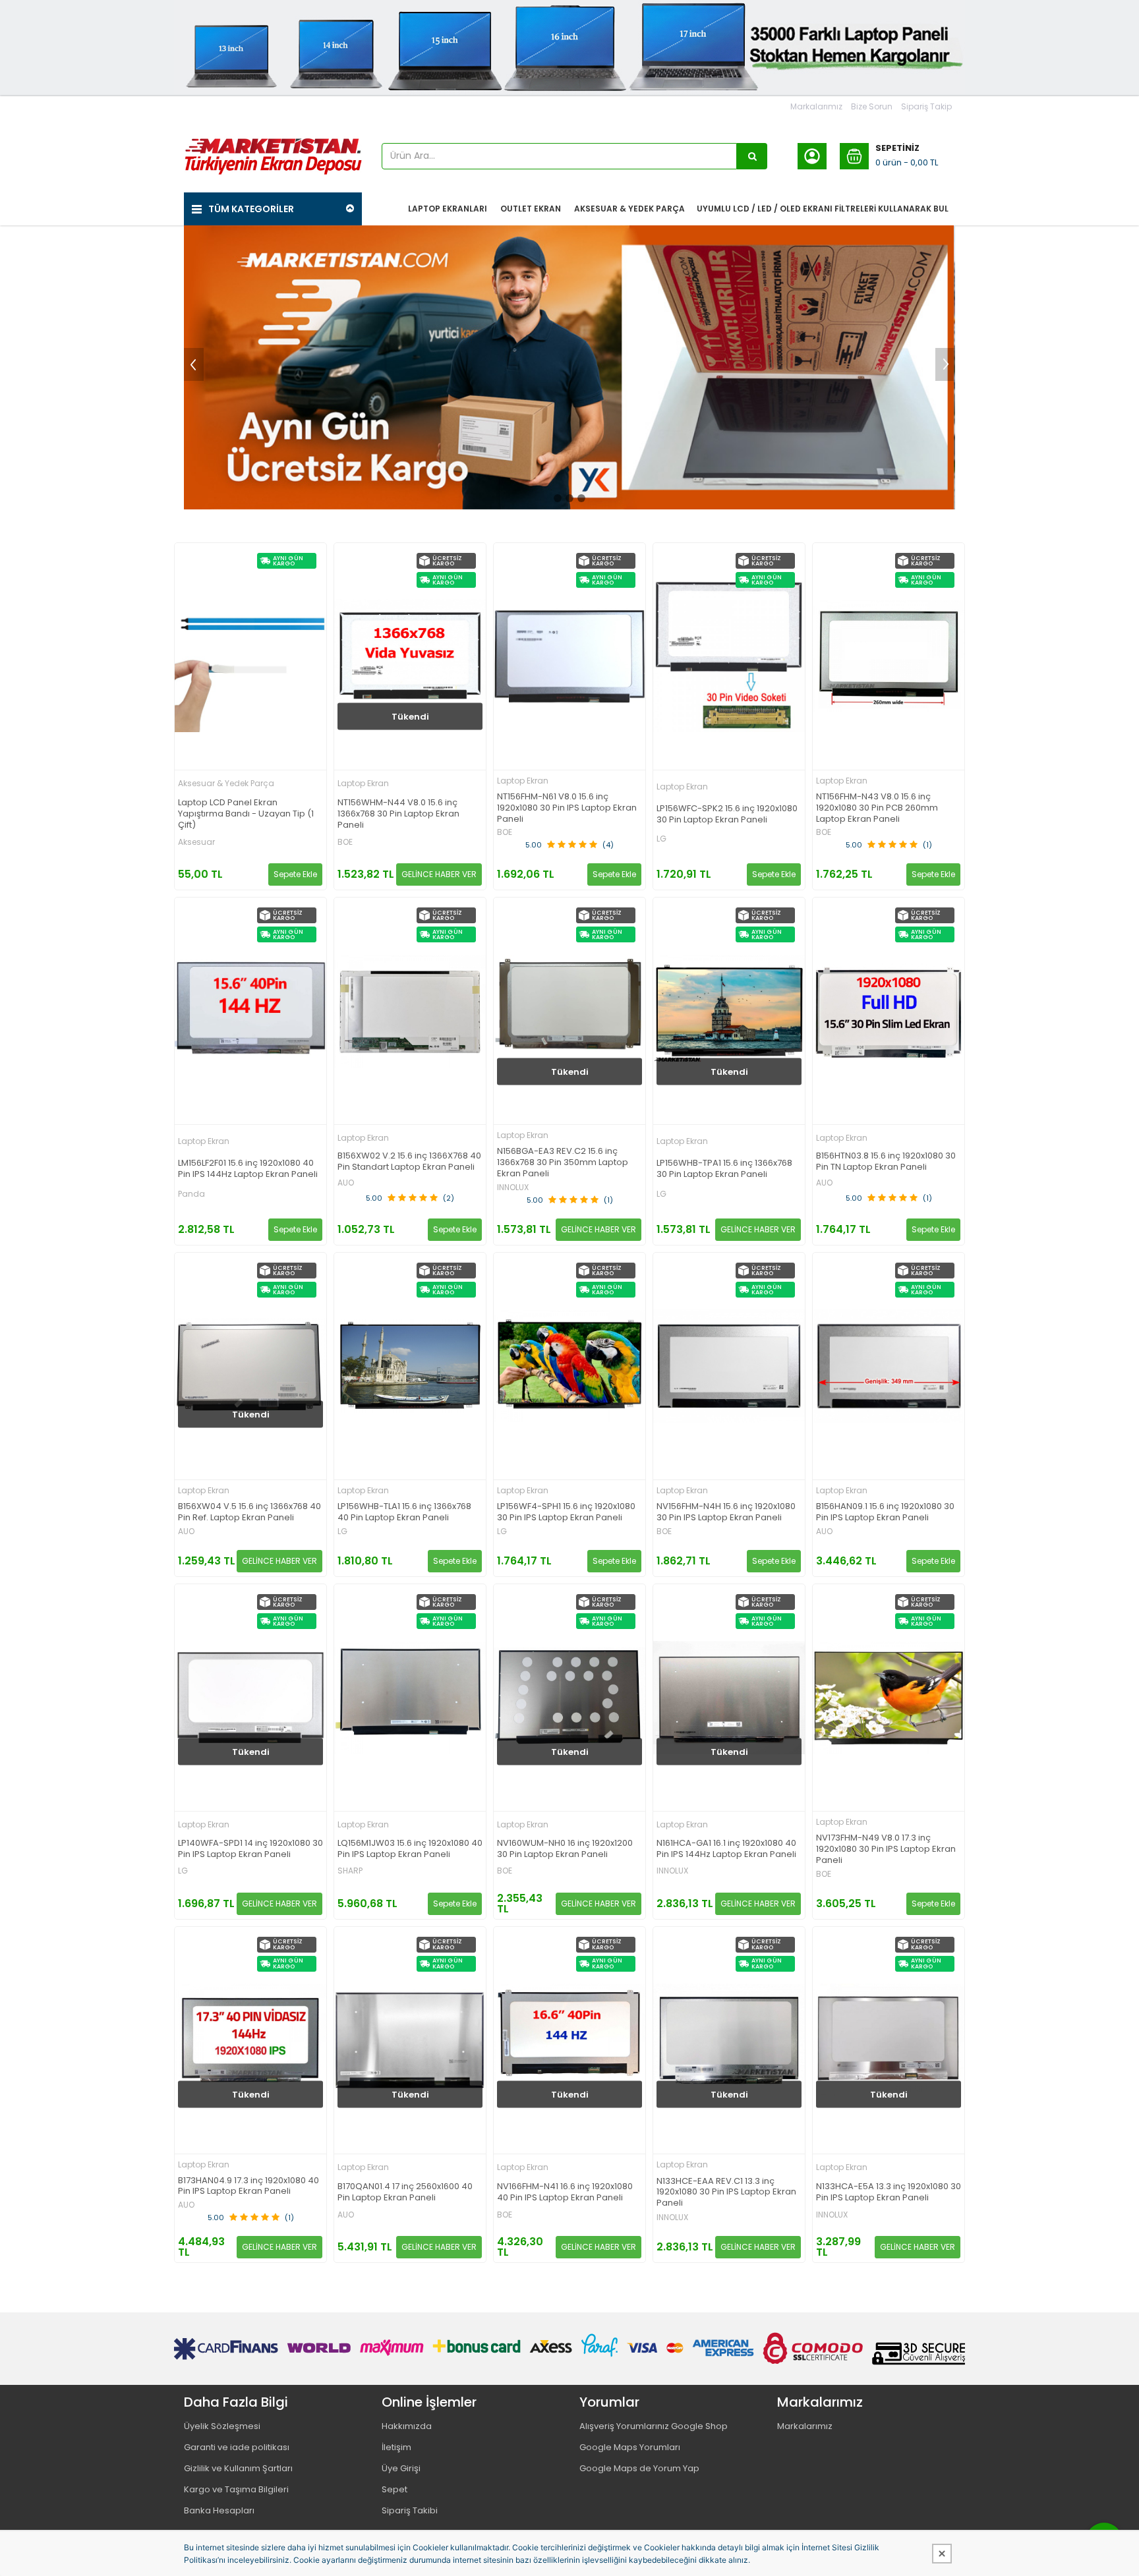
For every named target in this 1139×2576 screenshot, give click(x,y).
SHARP (350, 1871)
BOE (345, 842)
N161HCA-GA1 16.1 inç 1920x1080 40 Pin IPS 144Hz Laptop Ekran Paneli (726, 1849)
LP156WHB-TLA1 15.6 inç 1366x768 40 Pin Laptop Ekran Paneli (404, 1512)
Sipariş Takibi (410, 2510)
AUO (346, 1183)
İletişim (396, 2447)
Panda (191, 1194)
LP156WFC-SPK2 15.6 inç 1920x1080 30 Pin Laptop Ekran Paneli (727, 815)
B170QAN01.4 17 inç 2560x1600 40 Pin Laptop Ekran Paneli (405, 2192)
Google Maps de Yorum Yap (639, 2468)
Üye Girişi (401, 2468)
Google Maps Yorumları (630, 2447)
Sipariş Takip (926, 106)
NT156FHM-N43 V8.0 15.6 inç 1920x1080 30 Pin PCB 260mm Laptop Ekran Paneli (877, 808)
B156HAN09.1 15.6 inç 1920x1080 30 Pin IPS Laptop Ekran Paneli (885, 1512)
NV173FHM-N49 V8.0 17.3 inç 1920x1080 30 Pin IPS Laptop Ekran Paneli (886, 1849)
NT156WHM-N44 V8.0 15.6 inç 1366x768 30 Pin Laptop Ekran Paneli (398, 814)
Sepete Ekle (295, 874)
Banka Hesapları (219, 2510)
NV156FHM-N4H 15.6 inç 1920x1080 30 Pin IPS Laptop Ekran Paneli (726, 1512)
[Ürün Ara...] (752, 156)
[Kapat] (942, 2554)
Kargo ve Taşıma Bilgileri (236, 2489)
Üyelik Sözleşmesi (222, 2426)
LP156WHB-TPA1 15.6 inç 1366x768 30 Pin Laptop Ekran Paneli (724, 1169)
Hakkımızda (407, 2426)
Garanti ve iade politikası (237, 2447)
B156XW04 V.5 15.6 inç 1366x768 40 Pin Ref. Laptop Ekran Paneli (249, 1512)
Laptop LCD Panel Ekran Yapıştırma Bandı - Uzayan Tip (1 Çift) (246, 814)
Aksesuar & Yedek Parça (226, 783)
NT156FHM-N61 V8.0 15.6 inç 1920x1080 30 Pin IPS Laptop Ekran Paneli (567, 808)
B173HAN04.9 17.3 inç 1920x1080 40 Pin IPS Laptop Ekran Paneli (248, 2187)
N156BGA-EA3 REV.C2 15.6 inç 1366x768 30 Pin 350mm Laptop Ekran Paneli (563, 1163)
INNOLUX (513, 1188)
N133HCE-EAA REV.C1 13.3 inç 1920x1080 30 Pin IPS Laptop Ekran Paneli (726, 2193)
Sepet (394, 2489)
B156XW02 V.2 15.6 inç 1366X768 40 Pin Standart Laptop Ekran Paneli (409, 1162)
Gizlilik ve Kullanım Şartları (238, 2468)
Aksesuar (196, 842)
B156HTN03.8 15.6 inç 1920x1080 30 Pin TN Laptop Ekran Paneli (886, 1162)
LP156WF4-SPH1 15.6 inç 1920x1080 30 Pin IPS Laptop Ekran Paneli (566, 1512)
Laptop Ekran (363, 783)
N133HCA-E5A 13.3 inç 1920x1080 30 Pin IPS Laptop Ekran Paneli (889, 2192)
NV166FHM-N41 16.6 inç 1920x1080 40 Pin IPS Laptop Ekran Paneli (565, 2192)
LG (661, 839)
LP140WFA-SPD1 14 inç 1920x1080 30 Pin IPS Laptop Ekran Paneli (250, 1849)
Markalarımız (816, 106)
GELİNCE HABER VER (439, 874)
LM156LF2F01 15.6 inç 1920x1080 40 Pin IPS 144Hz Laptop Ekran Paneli (248, 1169)
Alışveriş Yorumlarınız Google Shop (654, 2426)
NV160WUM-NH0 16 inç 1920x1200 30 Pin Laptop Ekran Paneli (565, 1849)
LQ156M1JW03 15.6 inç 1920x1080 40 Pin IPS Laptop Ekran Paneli (410, 1849)
